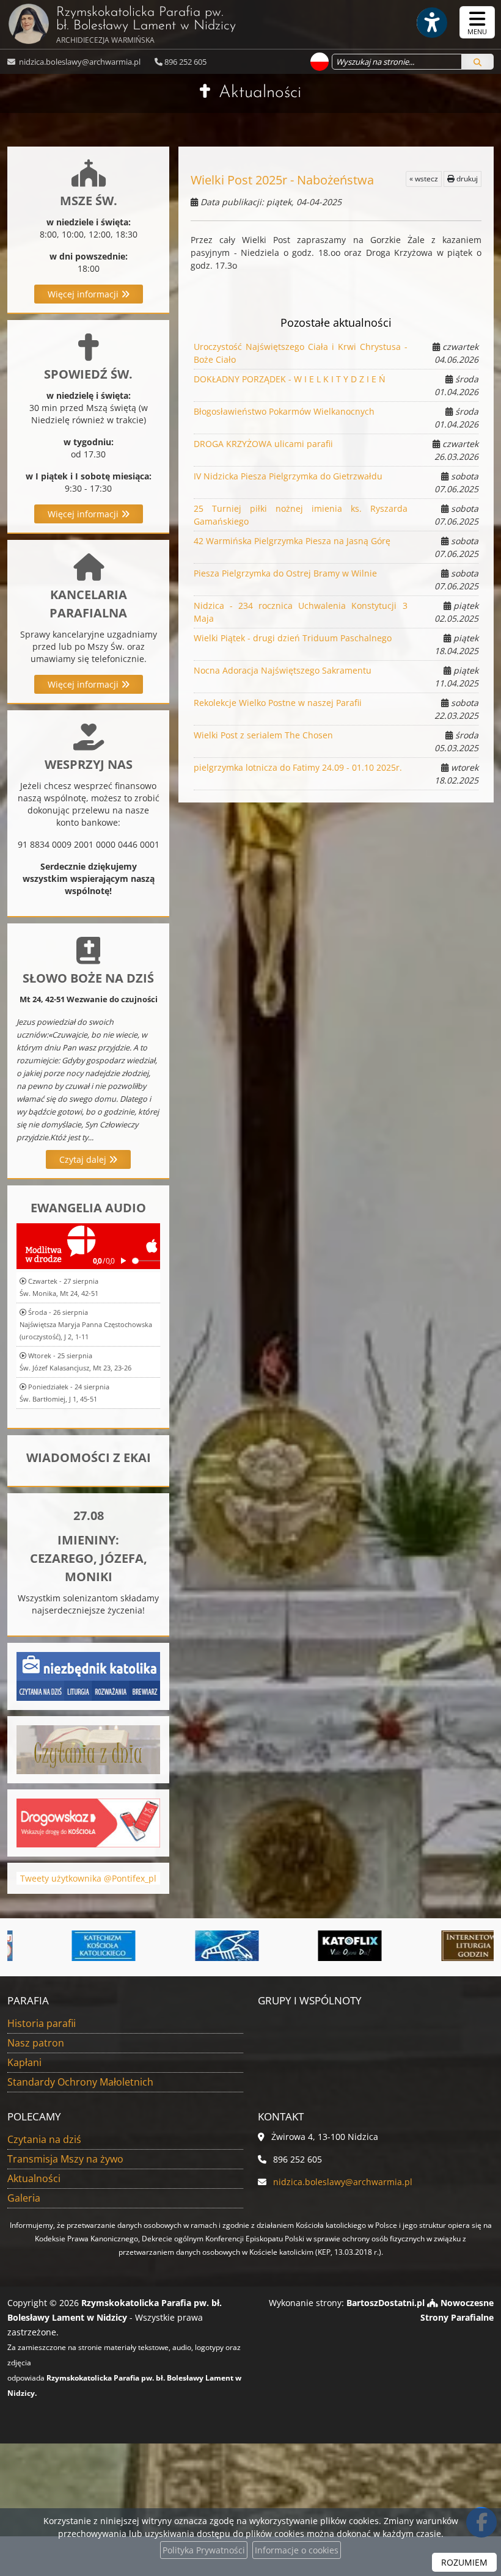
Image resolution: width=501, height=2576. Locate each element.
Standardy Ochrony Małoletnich (80, 2082)
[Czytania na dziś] (88, 1748)
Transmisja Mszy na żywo (65, 2159)
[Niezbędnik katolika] (88, 1675)
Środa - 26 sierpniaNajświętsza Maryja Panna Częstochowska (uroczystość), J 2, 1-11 (86, 1324)
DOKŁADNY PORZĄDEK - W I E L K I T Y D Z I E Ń (290, 379)
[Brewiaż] (436, 1946)
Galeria (24, 2198)
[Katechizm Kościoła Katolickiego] (67, 1946)
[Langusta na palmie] (189, 1946)
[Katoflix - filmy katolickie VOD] (313, 1946)
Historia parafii (42, 2023)
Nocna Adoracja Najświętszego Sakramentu (283, 670)
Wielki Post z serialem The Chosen (263, 735)
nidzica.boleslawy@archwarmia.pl (79, 62)
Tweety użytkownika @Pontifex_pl (88, 1878)
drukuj (466, 179)
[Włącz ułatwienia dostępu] (431, 23)
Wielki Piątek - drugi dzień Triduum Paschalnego (293, 638)
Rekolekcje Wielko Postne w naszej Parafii (278, 703)
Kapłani (24, 2062)
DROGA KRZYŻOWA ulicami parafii (263, 444)
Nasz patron (36, 2043)
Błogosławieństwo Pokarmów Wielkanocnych (284, 411)
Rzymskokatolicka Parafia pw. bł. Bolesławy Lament (146, 25)
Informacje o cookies (297, 2550)
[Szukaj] (477, 62)
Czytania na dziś (44, 2139)
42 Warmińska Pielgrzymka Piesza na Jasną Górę (292, 541)
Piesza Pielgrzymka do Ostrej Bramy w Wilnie (285, 573)
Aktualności (260, 93)
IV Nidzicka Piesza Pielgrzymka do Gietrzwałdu (288, 476)
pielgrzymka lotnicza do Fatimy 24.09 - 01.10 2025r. (298, 767)
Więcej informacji (84, 294)
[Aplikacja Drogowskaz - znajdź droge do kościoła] (88, 1821)
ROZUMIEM (464, 2562)
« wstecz (424, 179)
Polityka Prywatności (204, 2550)
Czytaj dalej (84, 1159)
